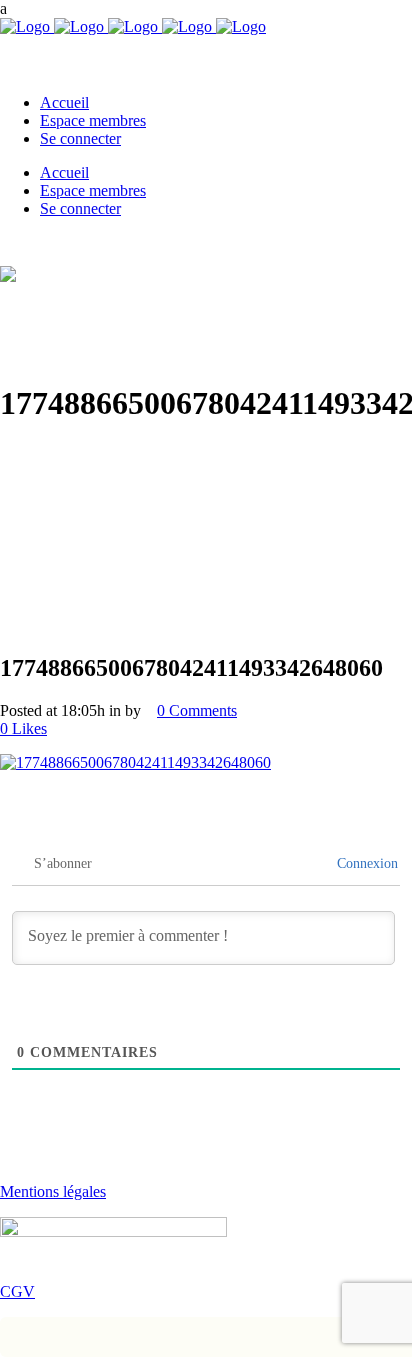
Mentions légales (53, 1191)
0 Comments (197, 710)
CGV (17, 1291)
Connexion (365, 863)
